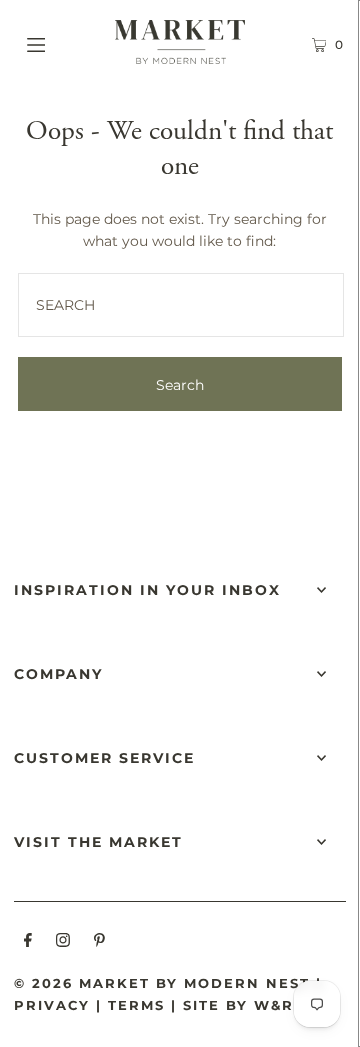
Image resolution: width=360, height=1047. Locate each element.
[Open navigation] (57, 42)
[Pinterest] (99, 943)
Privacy (52, 1005)
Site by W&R (238, 1005)
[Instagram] (63, 943)
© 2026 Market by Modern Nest (162, 983)
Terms (136, 1005)
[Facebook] (28, 943)
